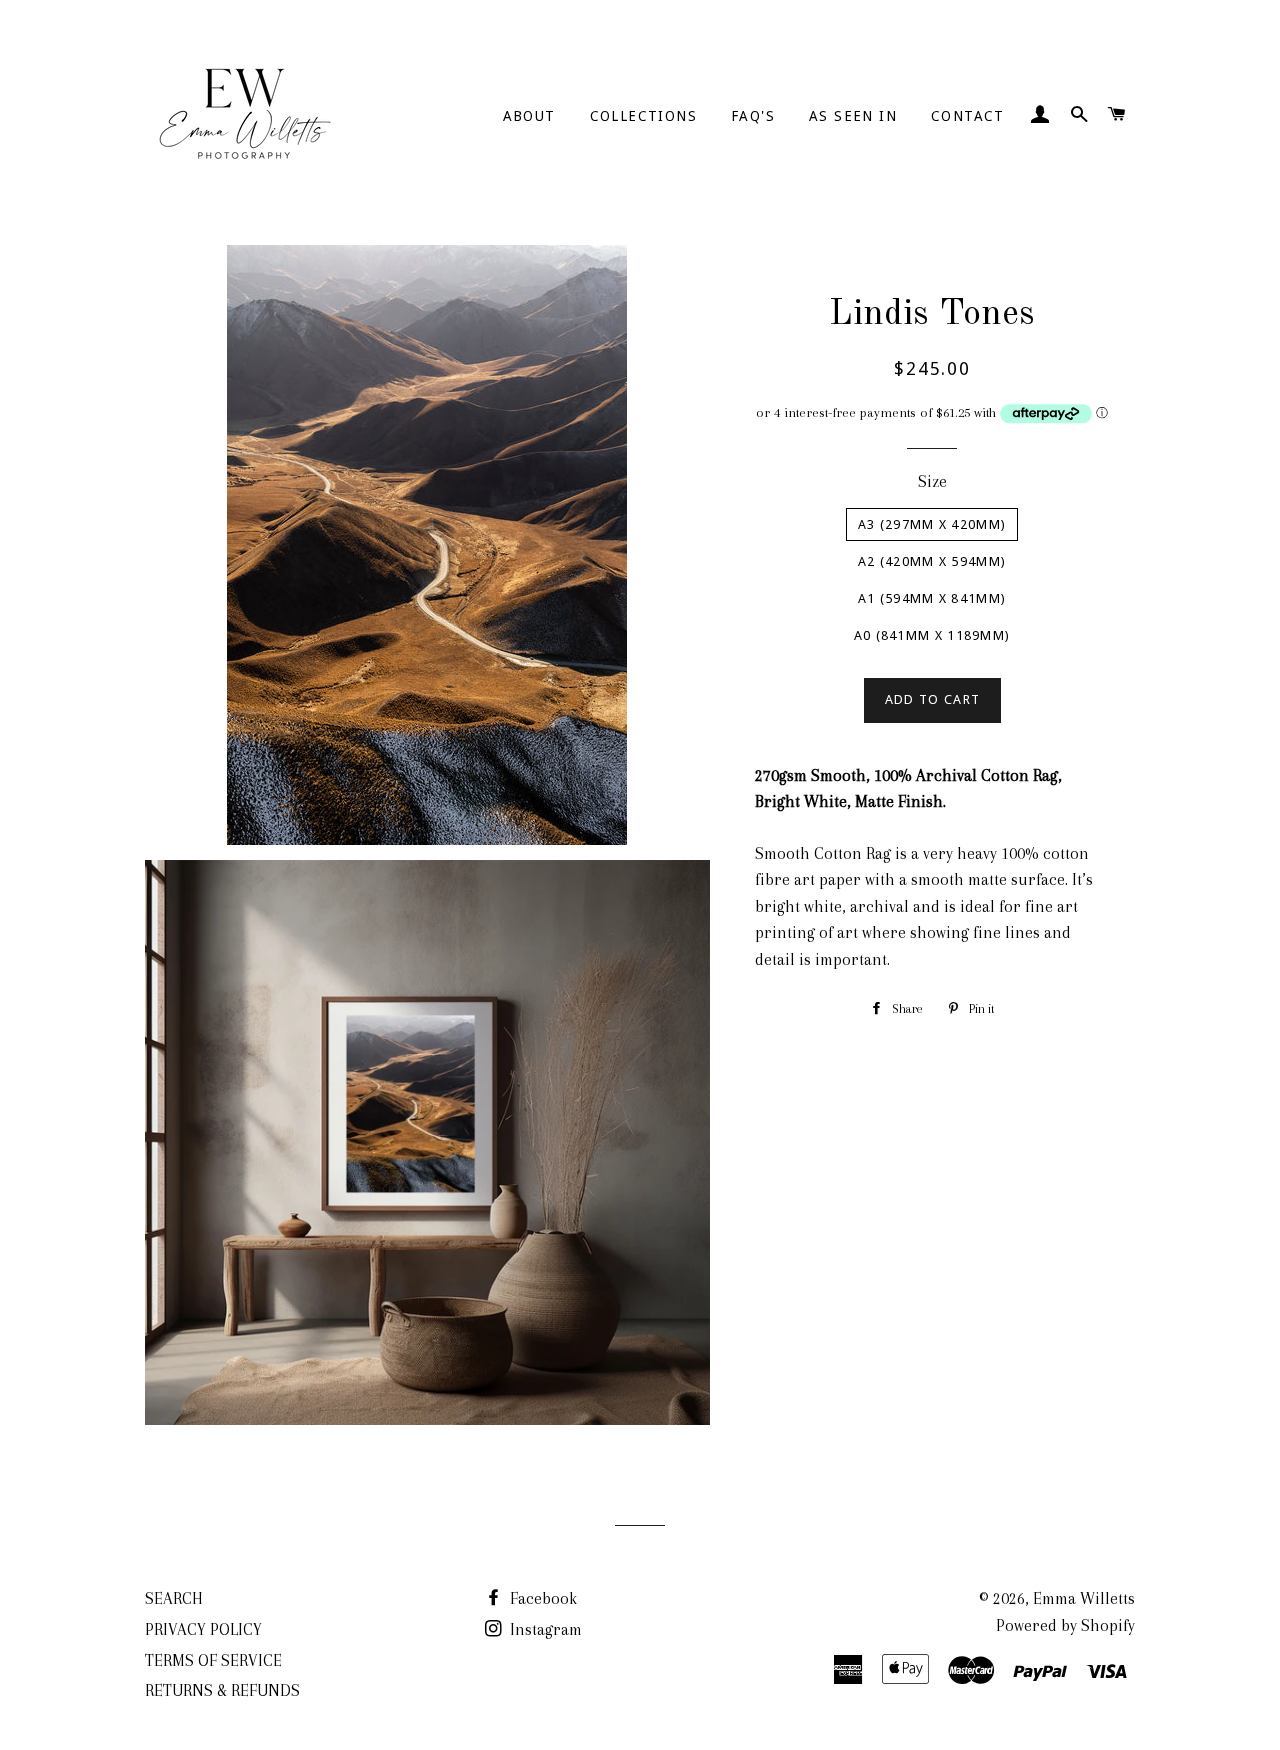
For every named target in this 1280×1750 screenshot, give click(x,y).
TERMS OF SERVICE (213, 1660)
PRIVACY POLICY (203, 1629)
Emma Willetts (1084, 1598)
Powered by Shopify (1065, 1625)
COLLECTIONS (643, 116)
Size (932, 481)
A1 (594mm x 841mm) (932, 598)
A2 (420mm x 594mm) (932, 561)
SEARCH (174, 1598)
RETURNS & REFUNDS (222, 1690)
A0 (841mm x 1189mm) (932, 635)
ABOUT (529, 116)
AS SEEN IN (853, 116)
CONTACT (968, 116)
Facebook (541, 1598)
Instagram (544, 1629)
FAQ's (753, 116)
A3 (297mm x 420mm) (932, 524)
